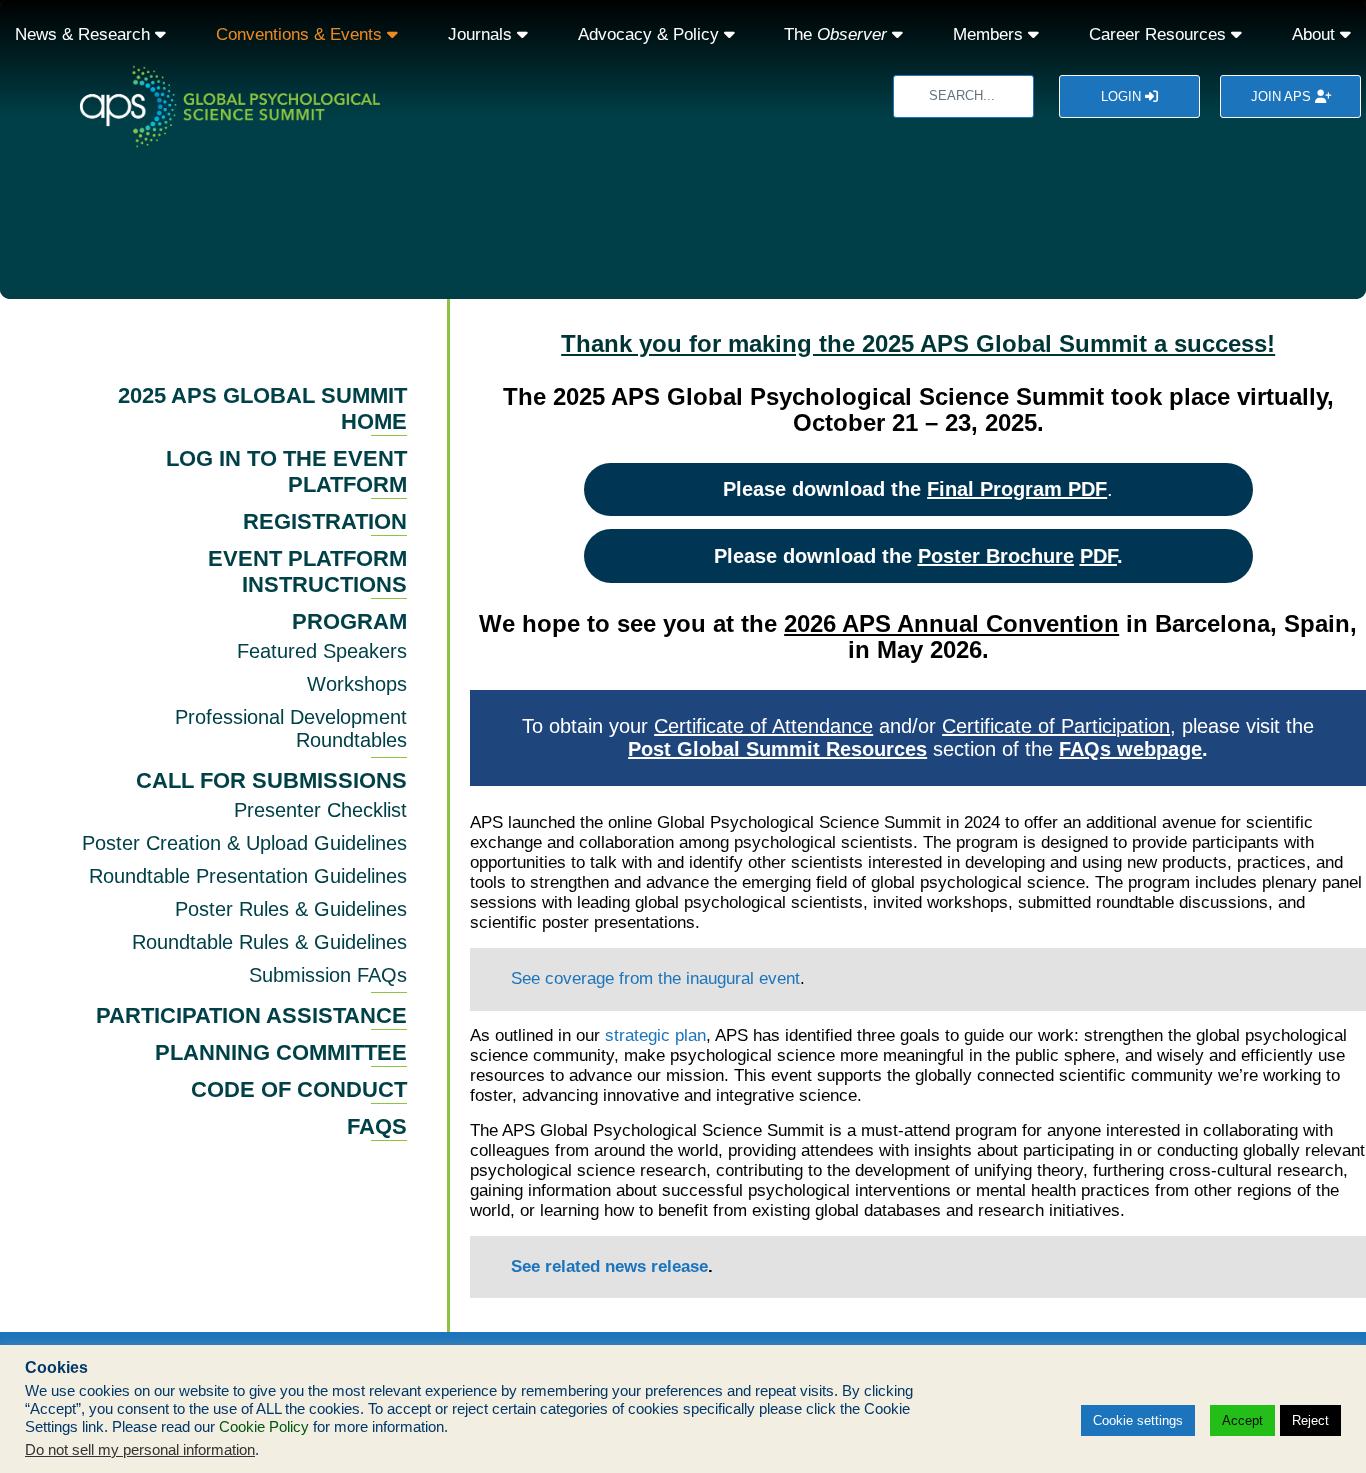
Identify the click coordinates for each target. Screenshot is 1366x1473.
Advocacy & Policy (651, 34)
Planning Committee (281, 1052)
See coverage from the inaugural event (655, 978)
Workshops (357, 684)
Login (1123, 96)
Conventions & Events (301, 34)
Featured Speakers (322, 651)
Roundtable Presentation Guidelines (248, 876)
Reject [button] (1310, 1420)
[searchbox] (963, 96)
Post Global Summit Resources (777, 749)
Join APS (1283, 96)
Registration (325, 521)
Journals (482, 34)
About (1316, 34)
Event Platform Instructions (307, 571)
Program (349, 621)
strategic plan (655, 1035)
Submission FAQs (328, 975)
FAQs (377, 1126)
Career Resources (1160, 34)
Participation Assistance (251, 1015)
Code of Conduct (299, 1089)
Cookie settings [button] (1138, 1420)
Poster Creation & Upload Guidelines (244, 843)
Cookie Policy (264, 1427)
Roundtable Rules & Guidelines (269, 942)
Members (990, 34)
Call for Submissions (271, 780)
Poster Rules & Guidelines (291, 909)
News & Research (85, 34)
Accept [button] (1242, 1420)
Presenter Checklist (320, 810)
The (835, 34)
